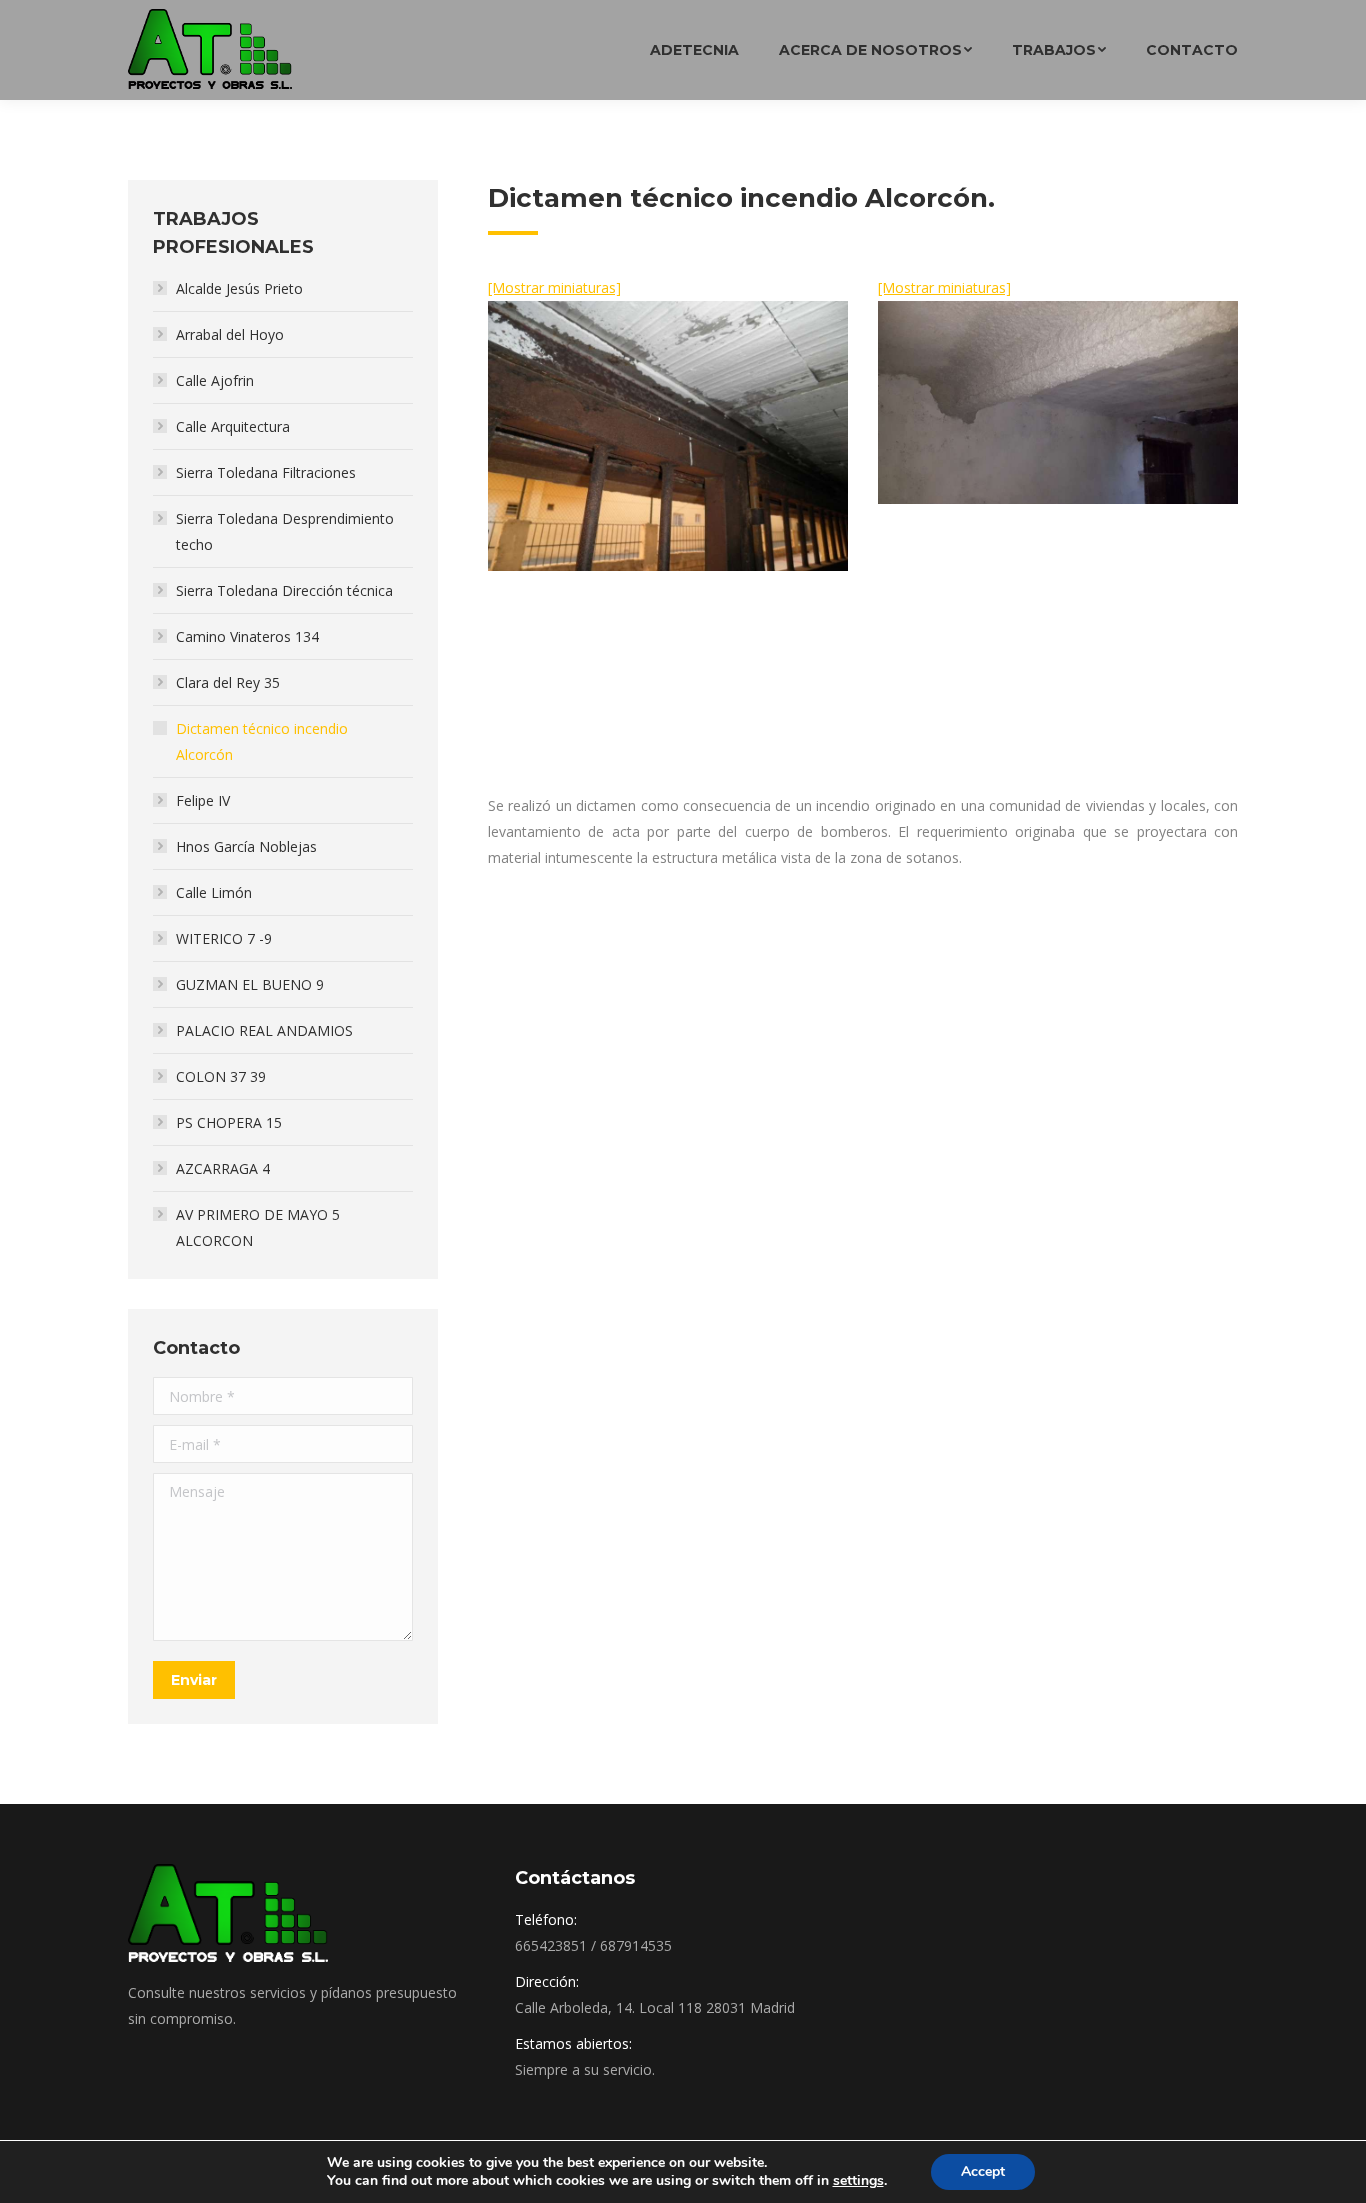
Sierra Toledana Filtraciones (266, 472)
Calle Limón (214, 892)
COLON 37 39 (221, 1076)
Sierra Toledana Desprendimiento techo (285, 531)
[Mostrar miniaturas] (554, 287)
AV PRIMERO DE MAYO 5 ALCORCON (258, 1227)
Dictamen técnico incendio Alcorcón (262, 741)
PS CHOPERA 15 (229, 1122)
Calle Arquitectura (233, 426)
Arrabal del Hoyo (230, 334)
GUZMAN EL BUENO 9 (250, 984)
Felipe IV (203, 800)
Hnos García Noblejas (246, 846)
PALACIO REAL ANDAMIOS (264, 1030)
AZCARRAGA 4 (223, 1168)
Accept (983, 2171)
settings (858, 2181)
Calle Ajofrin (215, 380)
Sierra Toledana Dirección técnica (284, 590)
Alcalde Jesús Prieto (239, 288)
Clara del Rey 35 (228, 682)
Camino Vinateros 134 (247, 636)
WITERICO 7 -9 (224, 938)
